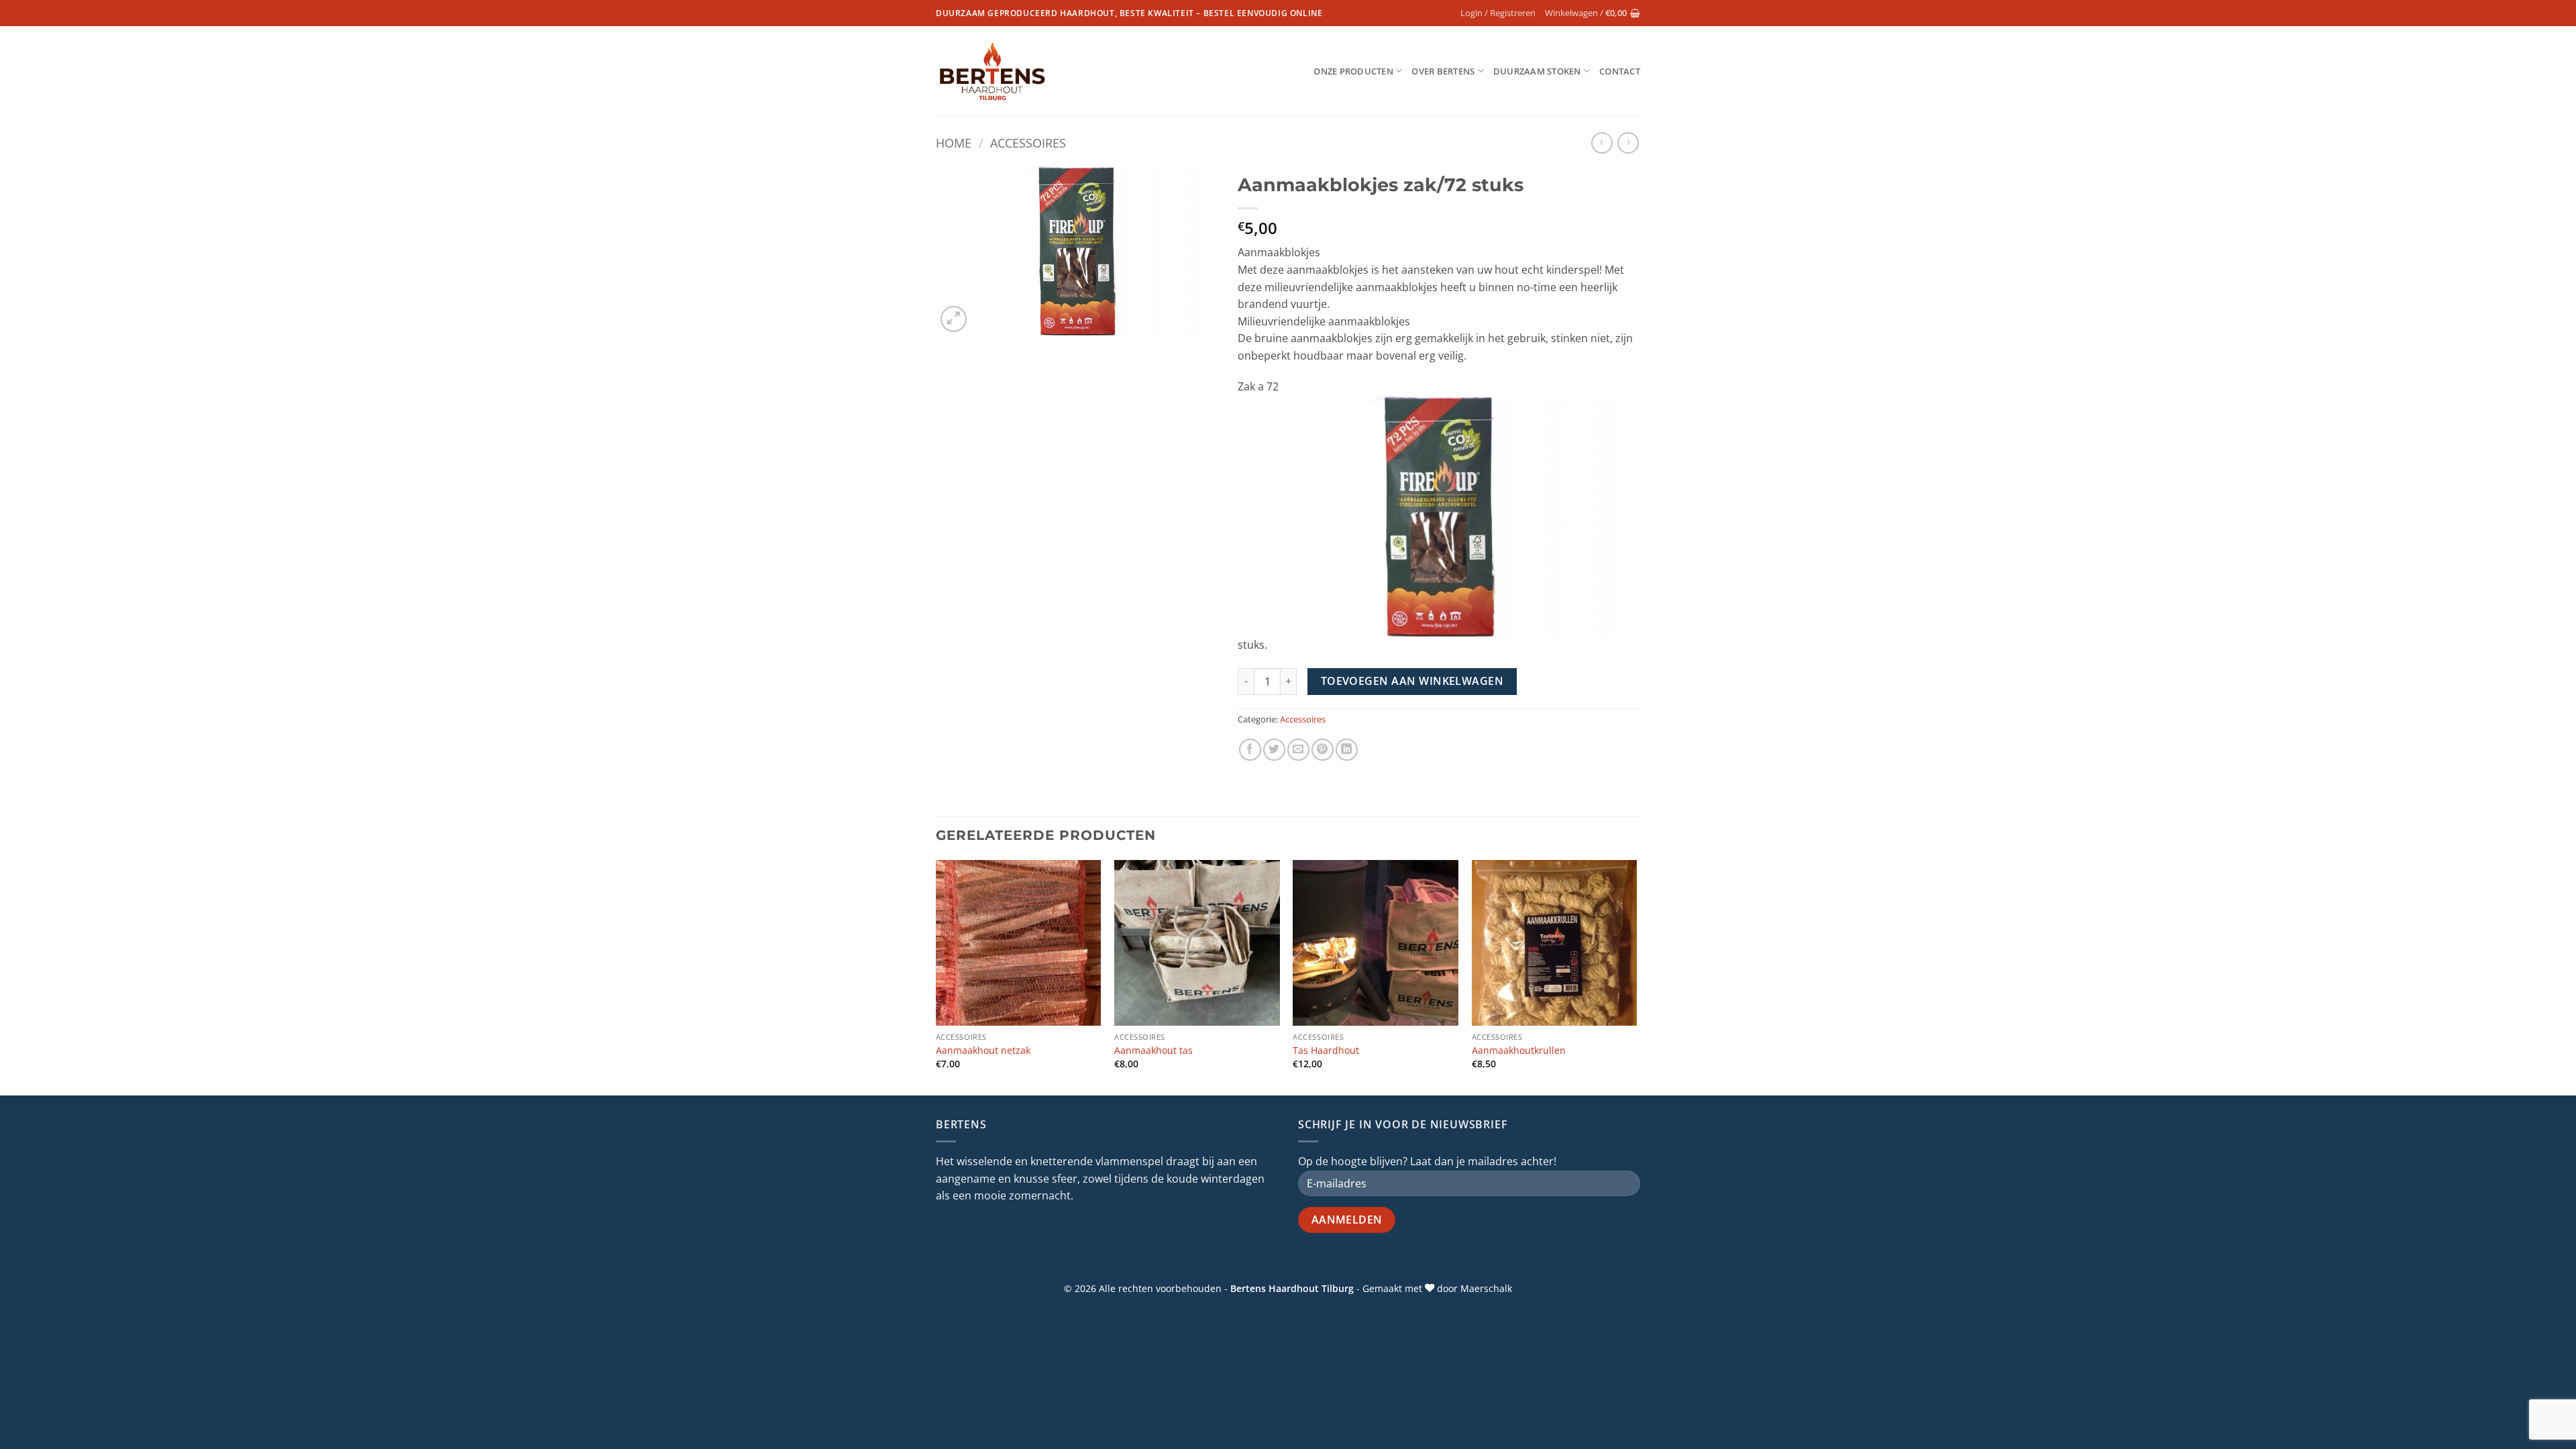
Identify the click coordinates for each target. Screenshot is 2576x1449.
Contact (1620, 71)
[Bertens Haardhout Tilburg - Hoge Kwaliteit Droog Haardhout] (992, 71)
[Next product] (1602, 143)
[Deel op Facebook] (1250, 750)
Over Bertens (1443, 71)
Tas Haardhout (1326, 1051)
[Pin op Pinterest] (1323, 750)
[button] (1498, 13)
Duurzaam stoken (1537, 71)
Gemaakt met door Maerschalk (1437, 1288)
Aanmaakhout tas (1153, 1051)
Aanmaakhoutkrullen (1519, 1051)
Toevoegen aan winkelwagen (1412, 681)
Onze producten (1353, 71)
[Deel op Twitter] (1274, 750)
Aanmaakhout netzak (983, 1051)
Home (954, 143)
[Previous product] (1628, 143)
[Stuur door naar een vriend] (1298, 750)
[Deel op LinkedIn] (1347, 750)
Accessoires (1028, 143)
